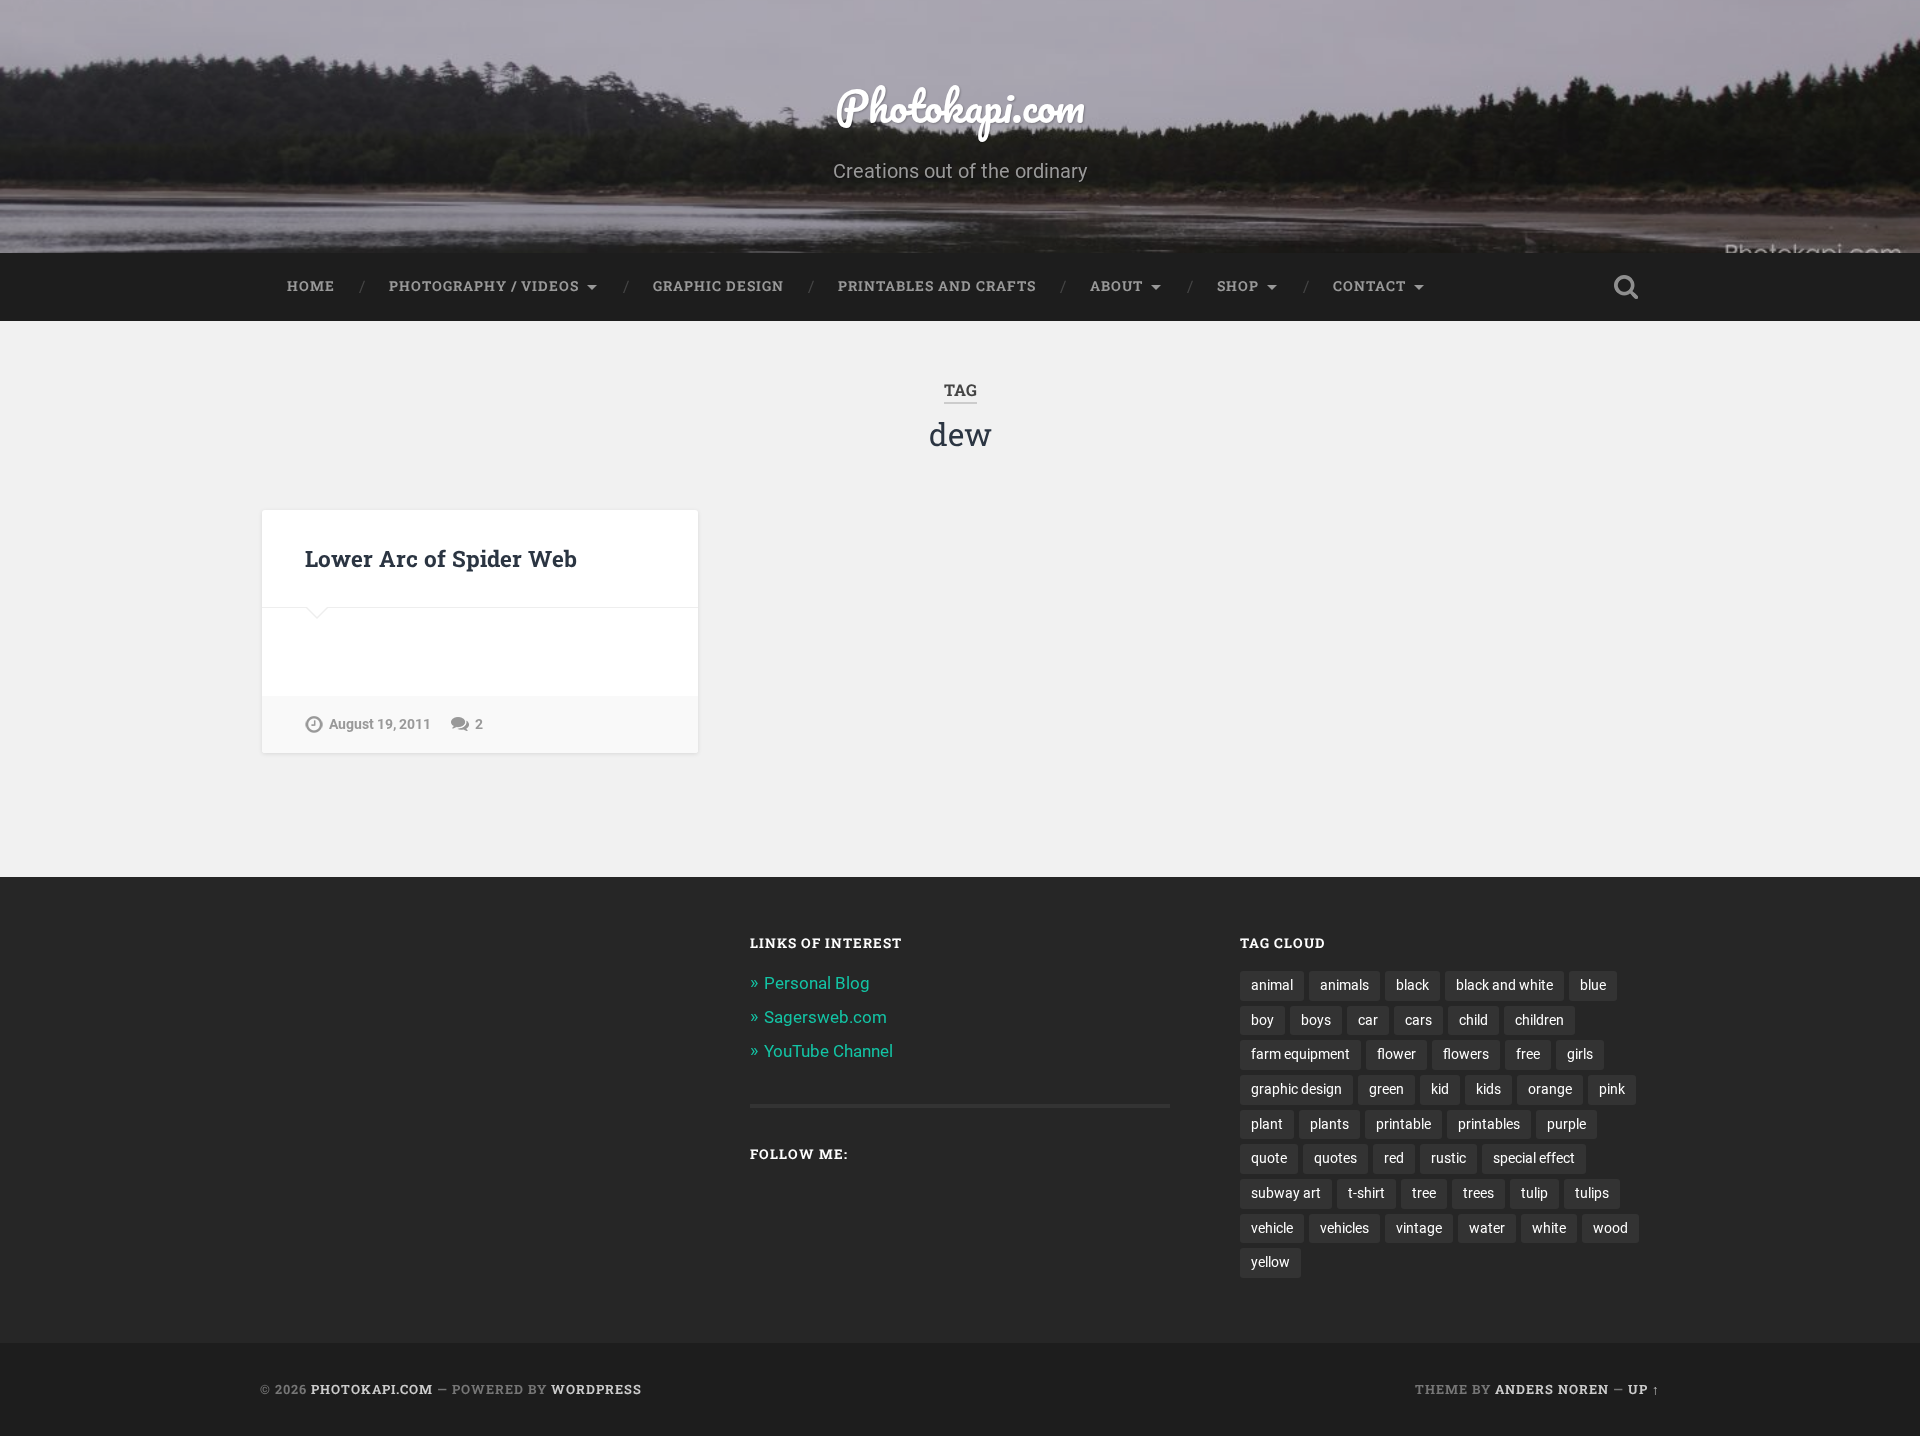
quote (1269, 1158)
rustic (1448, 1158)
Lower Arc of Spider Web (441, 558)
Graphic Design (718, 286)
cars (1418, 1020)
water (1487, 1228)
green (1386, 1089)
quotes (1335, 1158)
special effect (1534, 1158)
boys (1316, 1020)
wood (1610, 1228)
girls (1580, 1054)
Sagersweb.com (825, 1017)
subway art (1286, 1193)
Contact (1369, 286)
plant (1267, 1124)
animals (1344, 985)
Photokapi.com (960, 105)
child (1473, 1020)
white (1549, 1228)
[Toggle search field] (1626, 287)
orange (1550, 1089)
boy (1262, 1020)
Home (311, 286)
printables (1489, 1124)
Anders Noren (1552, 1389)
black (1412, 985)
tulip (1534, 1193)
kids (1488, 1089)
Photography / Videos (484, 286)
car (1368, 1020)
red (1394, 1158)
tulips (1592, 1193)
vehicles (1344, 1228)
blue (1593, 985)
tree (1424, 1193)
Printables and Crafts (937, 286)
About (1116, 286)
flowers (1466, 1054)
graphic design (1296, 1089)
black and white (1504, 985)
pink (1612, 1089)
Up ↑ (1644, 1389)
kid (1440, 1089)
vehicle (1272, 1228)
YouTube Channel (828, 1051)
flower (1396, 1054)
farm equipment (1300, 1054)
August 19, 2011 (380, 724)
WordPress (596, 1389)
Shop (1238, 286)
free (1528, 1054)
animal (1272, 985)
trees (1478, 1193)
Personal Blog (817, 983)
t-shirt (1366, 1193)
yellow (1270, 1262)
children (1539, 1020)
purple (1566, 1124)
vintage (1419, 1228)
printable (1403, 1124)
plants (1329, 1124)
